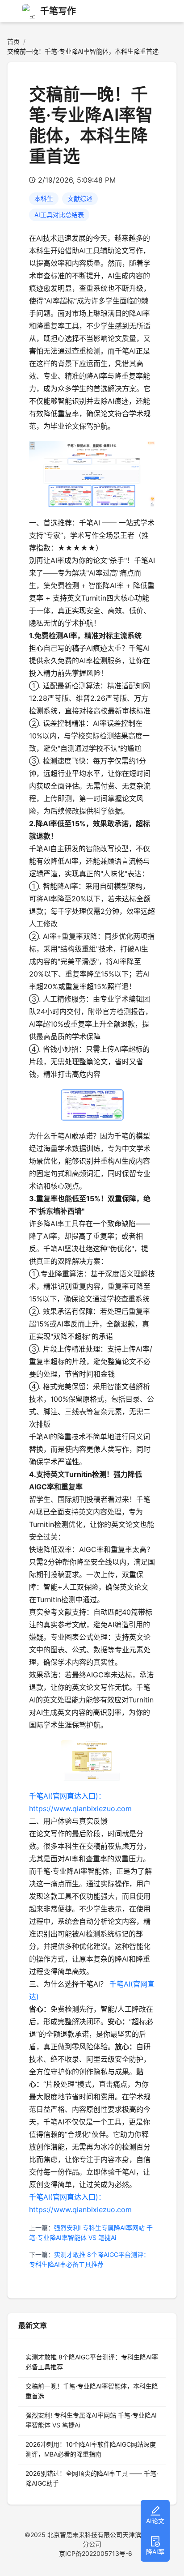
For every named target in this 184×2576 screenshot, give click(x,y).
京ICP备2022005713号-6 (96, 2553)
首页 (13, 41)
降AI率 (155, 2552)
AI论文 (155, 2521)
